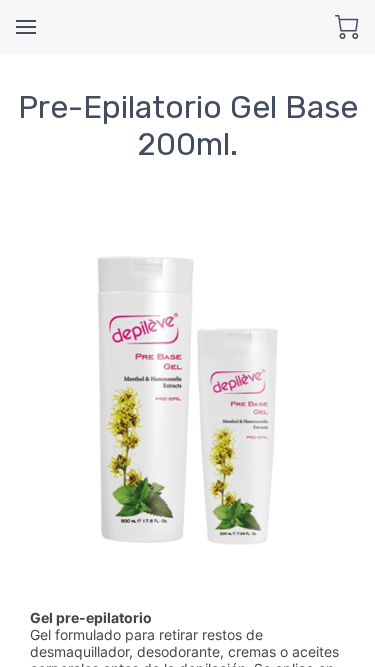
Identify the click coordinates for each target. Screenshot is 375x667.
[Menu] (26, 27)
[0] (347, 27)
